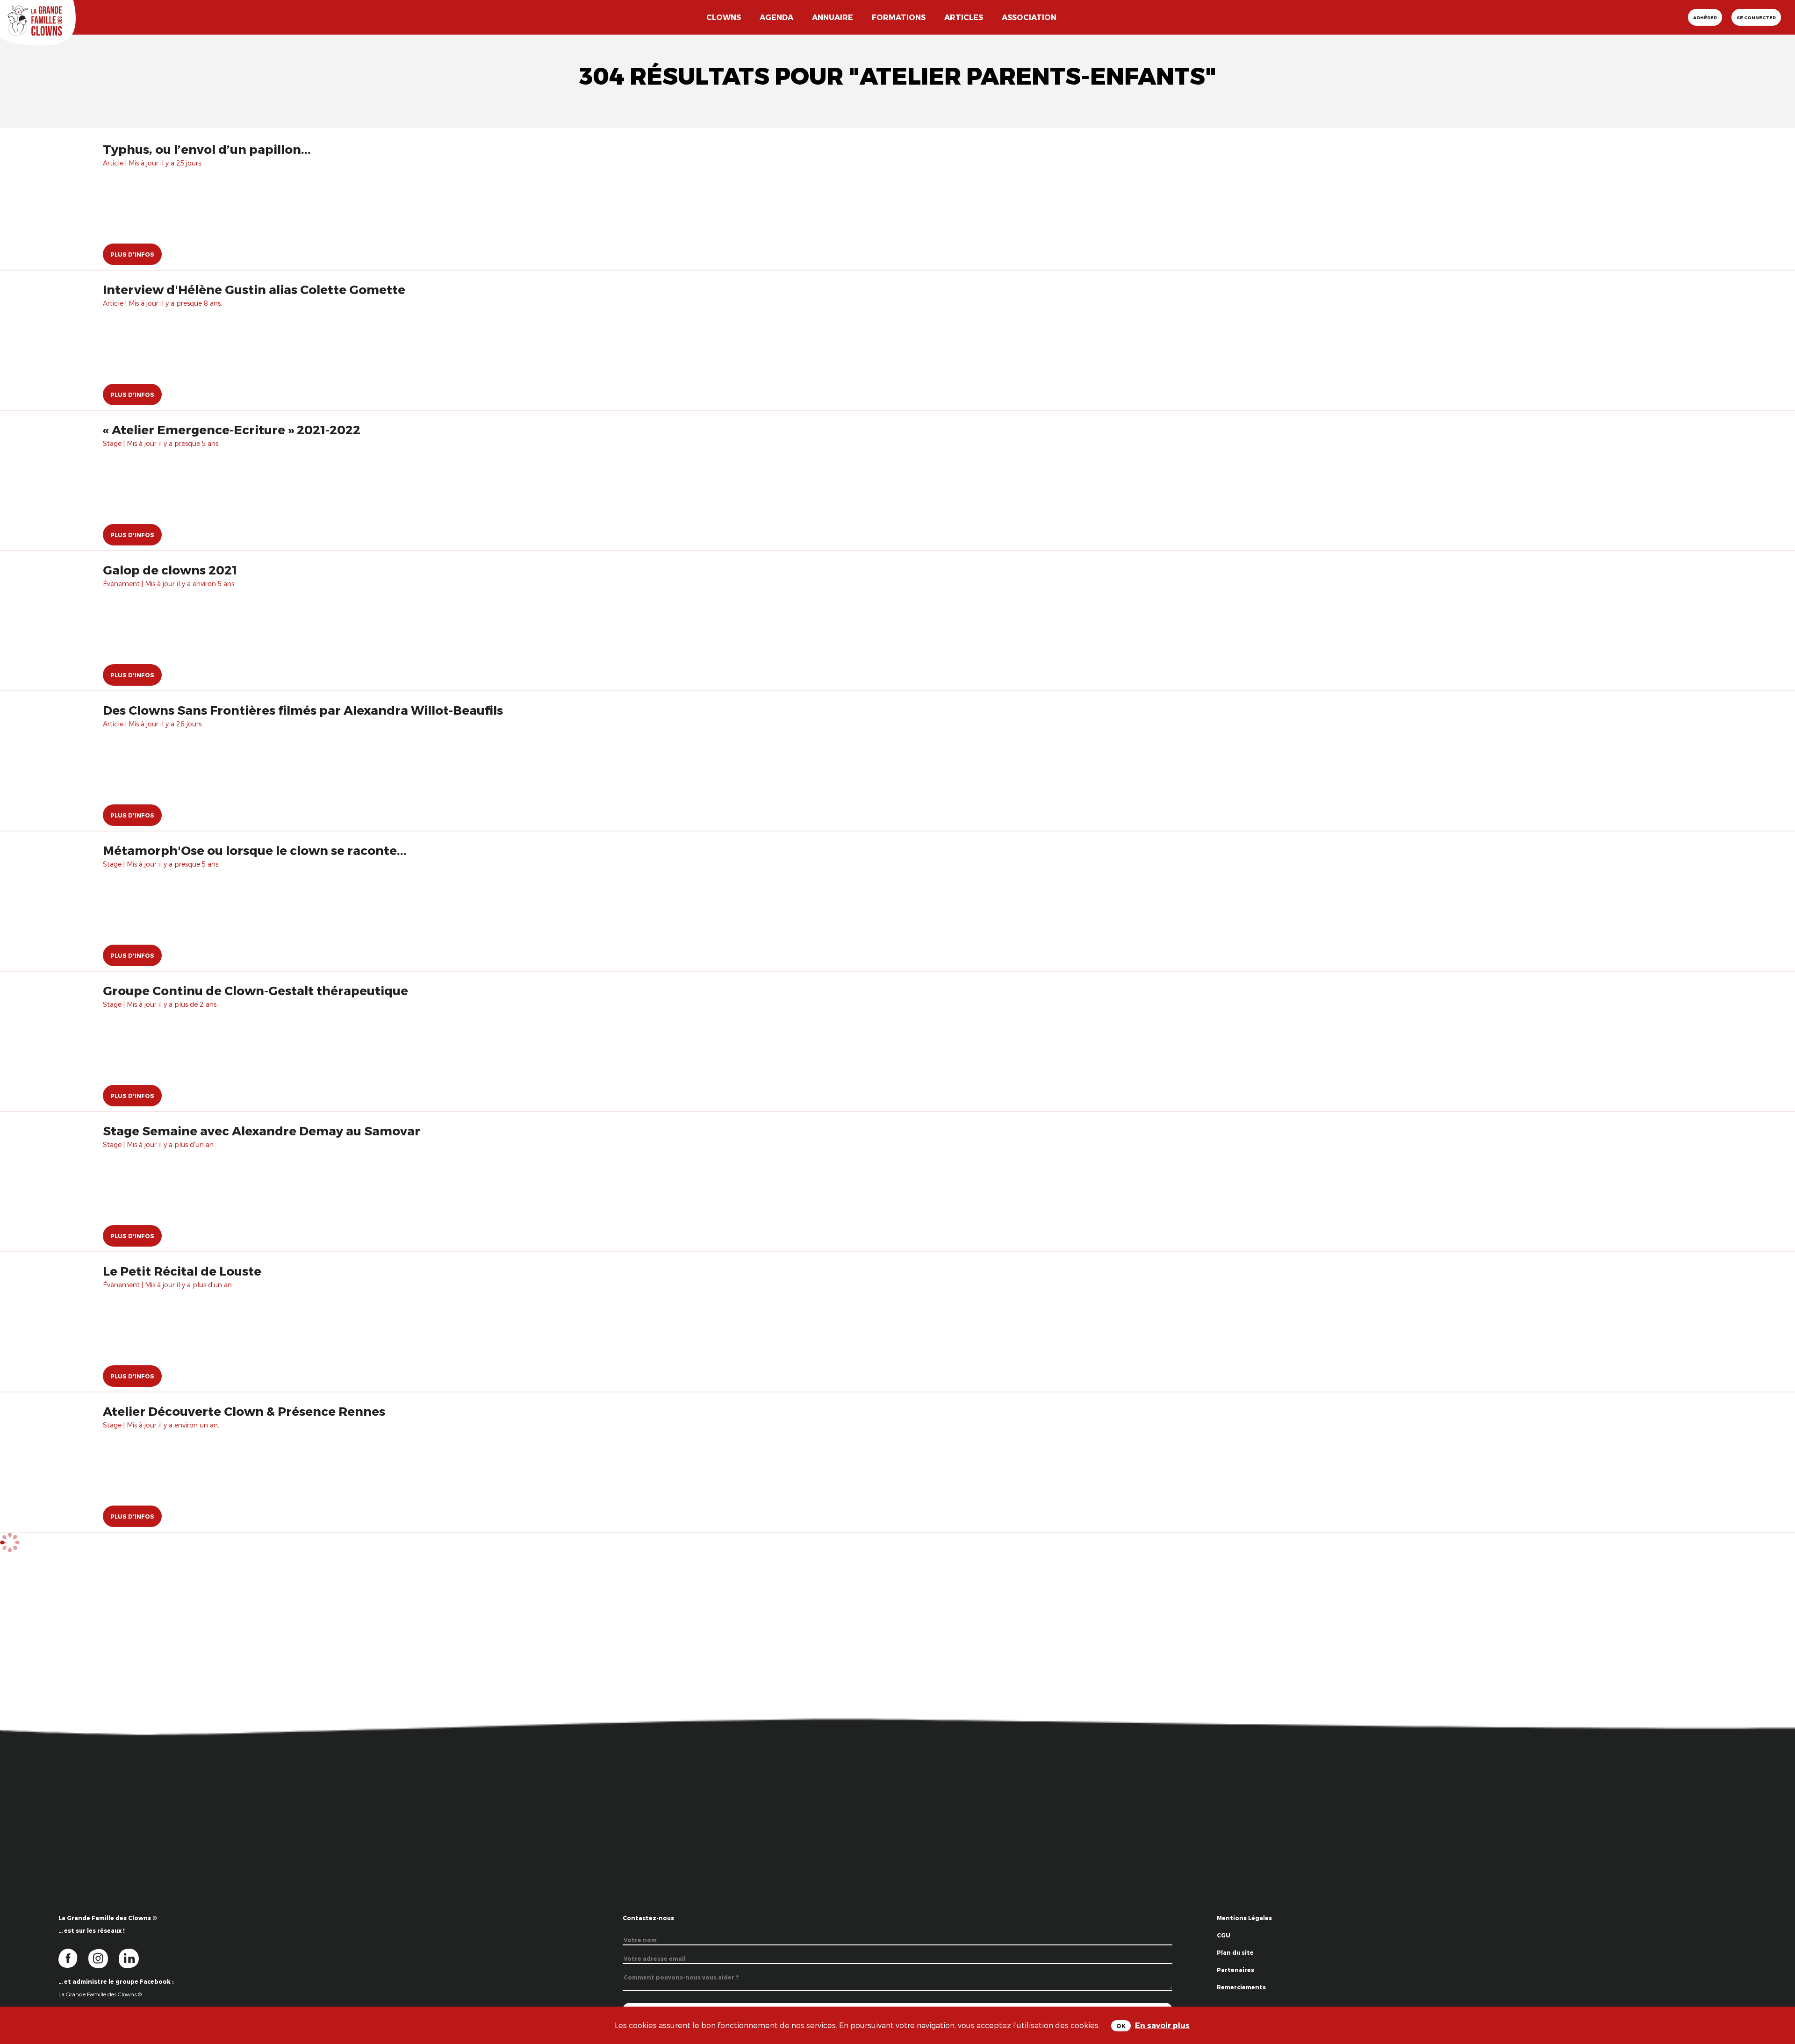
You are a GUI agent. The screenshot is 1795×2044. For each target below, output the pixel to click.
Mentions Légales (1244, 1918)
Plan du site (1235, 1952)
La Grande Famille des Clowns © (100, 1994)
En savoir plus (1162, 2025)
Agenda (776, 17)
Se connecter (1756, 17)
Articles (964, 17)
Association (1029, 17)
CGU (1224, 1935)
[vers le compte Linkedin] (133, 1958)
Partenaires (1235, 1970)
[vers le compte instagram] (104, 1958)
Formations (899, 17)
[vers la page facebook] (73, 1958)
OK (1121, 2026)
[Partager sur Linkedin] (1777, 1997)
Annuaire (833, 17)
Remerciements (1241, 1987)
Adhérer (1705, 17)
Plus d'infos (132, 254)
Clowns (724, 17)
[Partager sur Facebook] (1777, 1968)
